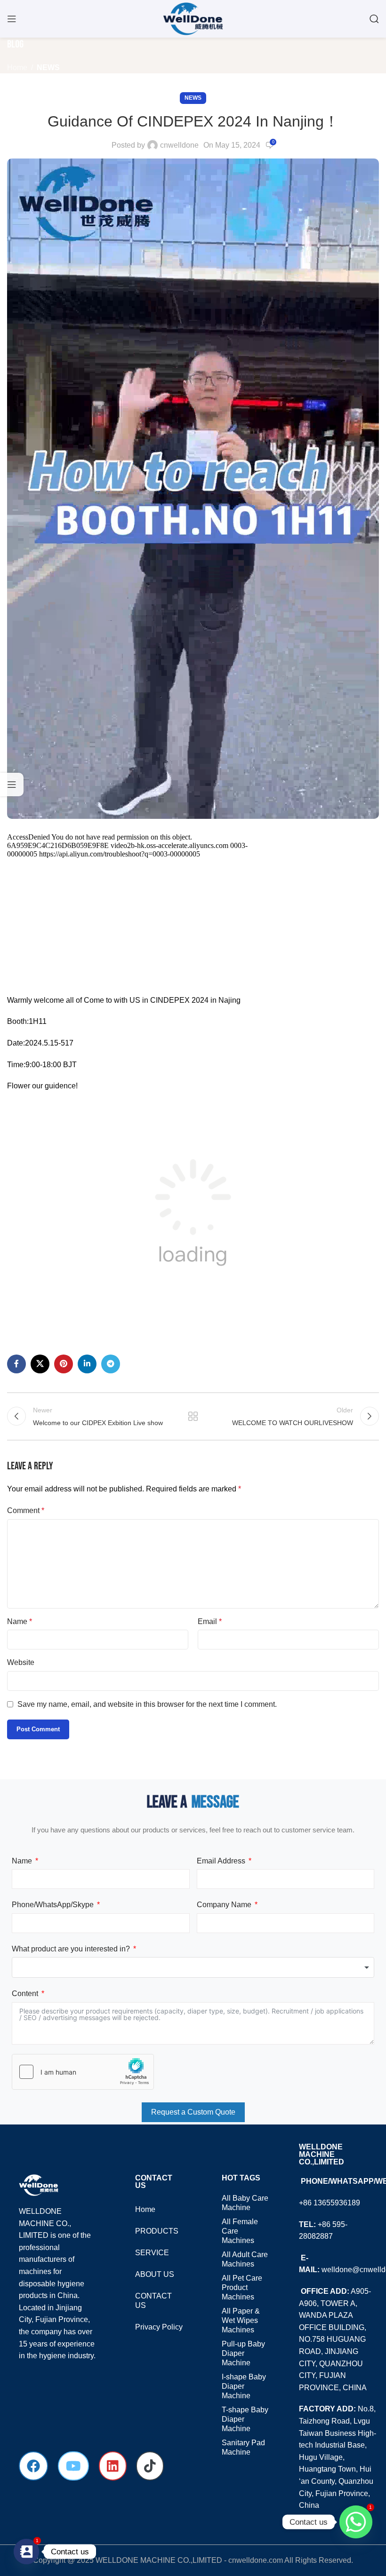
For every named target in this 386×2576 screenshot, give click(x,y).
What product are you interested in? (71, 1949)
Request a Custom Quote (193, 2112)
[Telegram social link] (111, 1364)
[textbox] (193, 1967)
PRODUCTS (157, 2231)
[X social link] (40, 1364)
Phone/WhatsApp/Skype (53, 1905)
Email (210, 1621)
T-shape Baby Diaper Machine (245, 2419)
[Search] (374, 19)
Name (20, 1621)
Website (21, 1662)
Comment (26, 1510)
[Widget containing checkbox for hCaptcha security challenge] (83, 2072)
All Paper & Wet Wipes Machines (241, 2320)
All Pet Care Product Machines (242, 2287)
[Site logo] (193, 18)
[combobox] (193, 1967)
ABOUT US (155, 2274)
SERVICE (152, 2253)
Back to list (193, 1416)
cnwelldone (179, 145)
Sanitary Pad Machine (243, 2447)
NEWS (48, 67)
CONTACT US (153, 2301)
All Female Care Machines (240, 2231)
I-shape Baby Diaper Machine (244, 2386)
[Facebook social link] (16, 1364)
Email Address (221, 1861)
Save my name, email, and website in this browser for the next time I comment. (147, 1704)
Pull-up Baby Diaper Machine (243, 2353)
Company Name (224, 1905)
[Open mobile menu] (12, 19)
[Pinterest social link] (64, 1364)
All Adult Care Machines (245, 2259)
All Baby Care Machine (245, 2203)
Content (25, 1993)
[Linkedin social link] (87, 1364)
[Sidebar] (12, 785)
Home (17, 67)
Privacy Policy (159, 2327)
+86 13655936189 (330, 2203)
